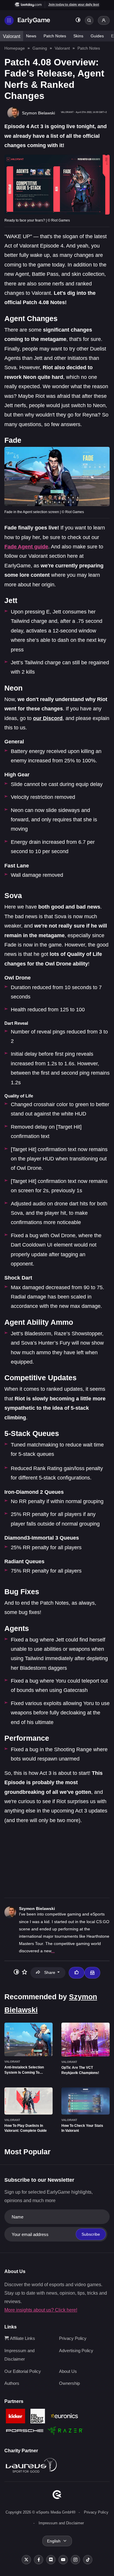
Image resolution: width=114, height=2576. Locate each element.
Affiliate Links (22, 2338)
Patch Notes (55, 36)
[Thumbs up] (77, 1973)
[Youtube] (63, 2560)
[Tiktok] (88, 2560)
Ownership (69, 2383)
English (54, 2541)
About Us (68, 2371)
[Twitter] (26, 2560)
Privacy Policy (73, 2338)
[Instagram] (75, 2560)
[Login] (104, 20)
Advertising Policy (76, 2351)
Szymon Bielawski (37, 1909)
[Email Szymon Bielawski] (92, 1973)
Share (50, 1972)
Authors (12, 2383)
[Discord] (51, 2560)
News (31, 36)
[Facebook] (39, 2560)
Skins (78, 36)
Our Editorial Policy (23, 2371)
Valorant (12, 36)
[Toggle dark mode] (78, 21)
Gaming (40, 48)
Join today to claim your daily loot (74, 4)
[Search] (89, 20)
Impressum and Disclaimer (61, 2523)
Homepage (15, 48)
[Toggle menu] (9, 20)
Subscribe (91, 2234)
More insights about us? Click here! (41, 2310)
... (53, 1951)
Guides (97, 36)
